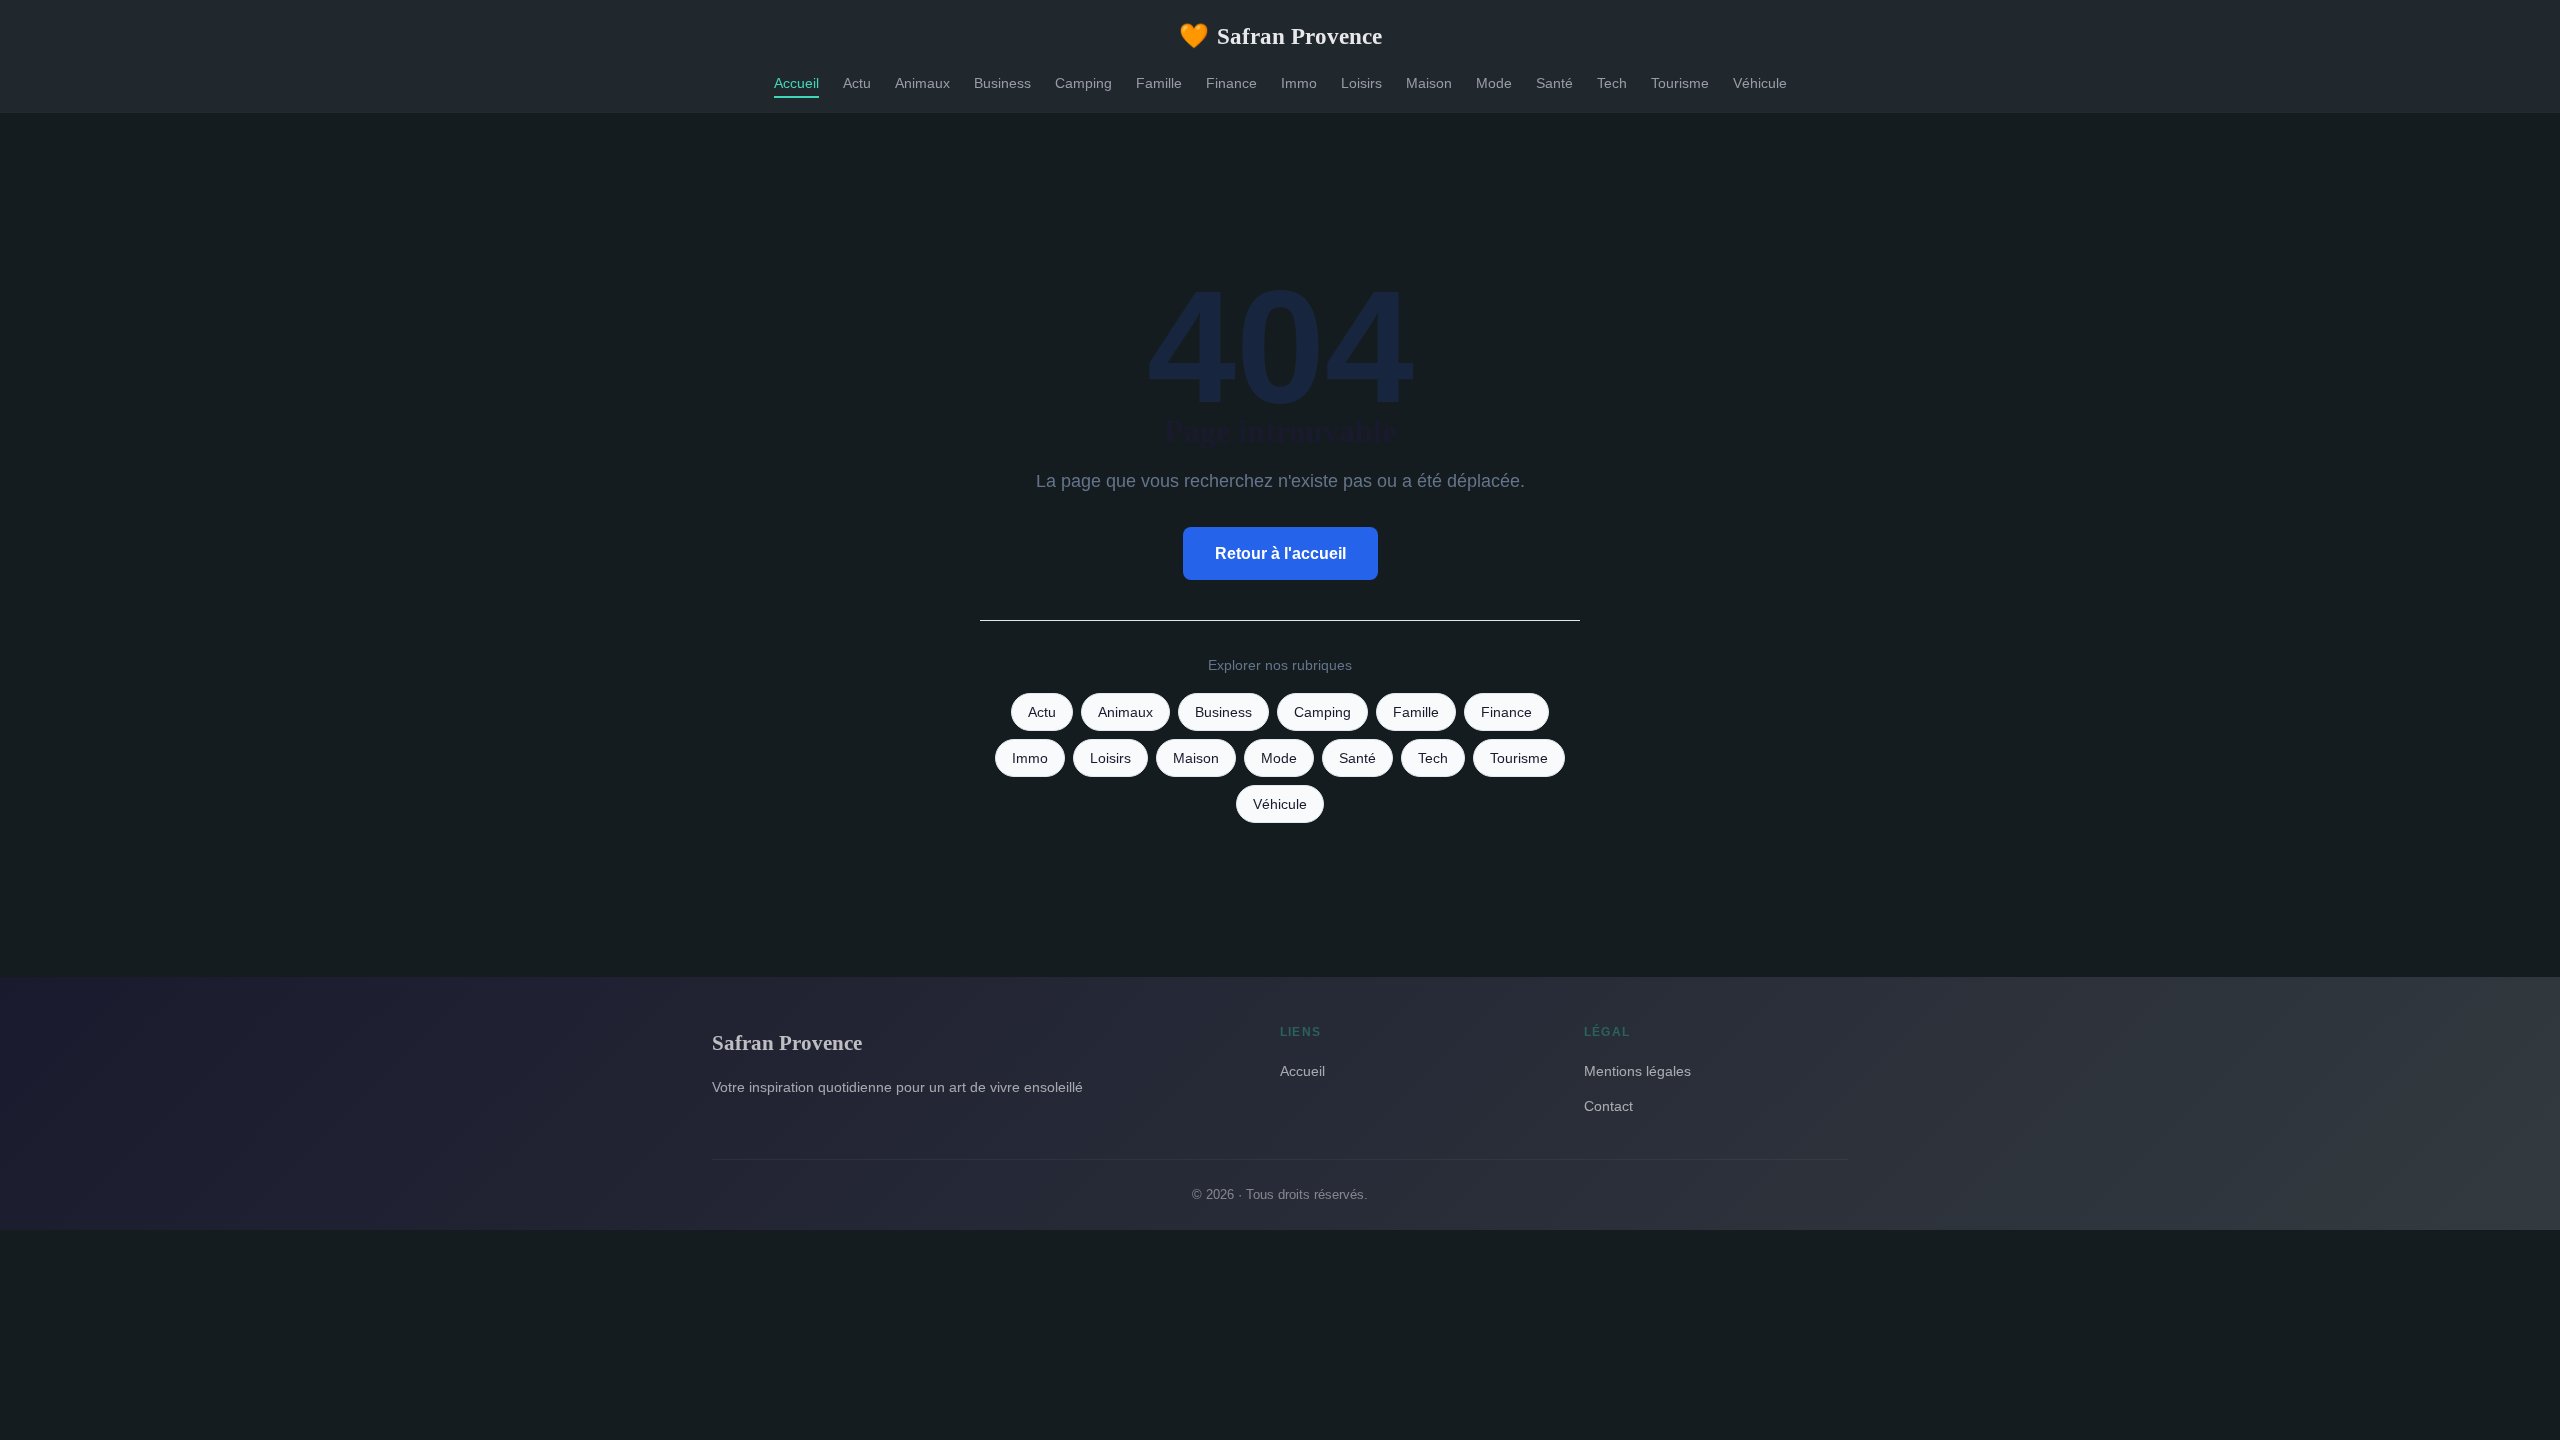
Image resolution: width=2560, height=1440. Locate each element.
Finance (1231, 83)
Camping (1083, 83)
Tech (1612, 83)
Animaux (922, 83)
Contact (1608, 1106)
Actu (857, 83)
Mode (1494, 83)
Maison (1429, 83)
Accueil (796, 83)
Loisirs (1361, 83)
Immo (1299, 83)
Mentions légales (1637, 1071)
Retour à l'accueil (1280, 553)
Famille (1159, 83)
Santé (1554, 83)
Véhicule (1760, 83)
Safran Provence (1280, 36)
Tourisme (1680, 83)
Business (1002, 83)
